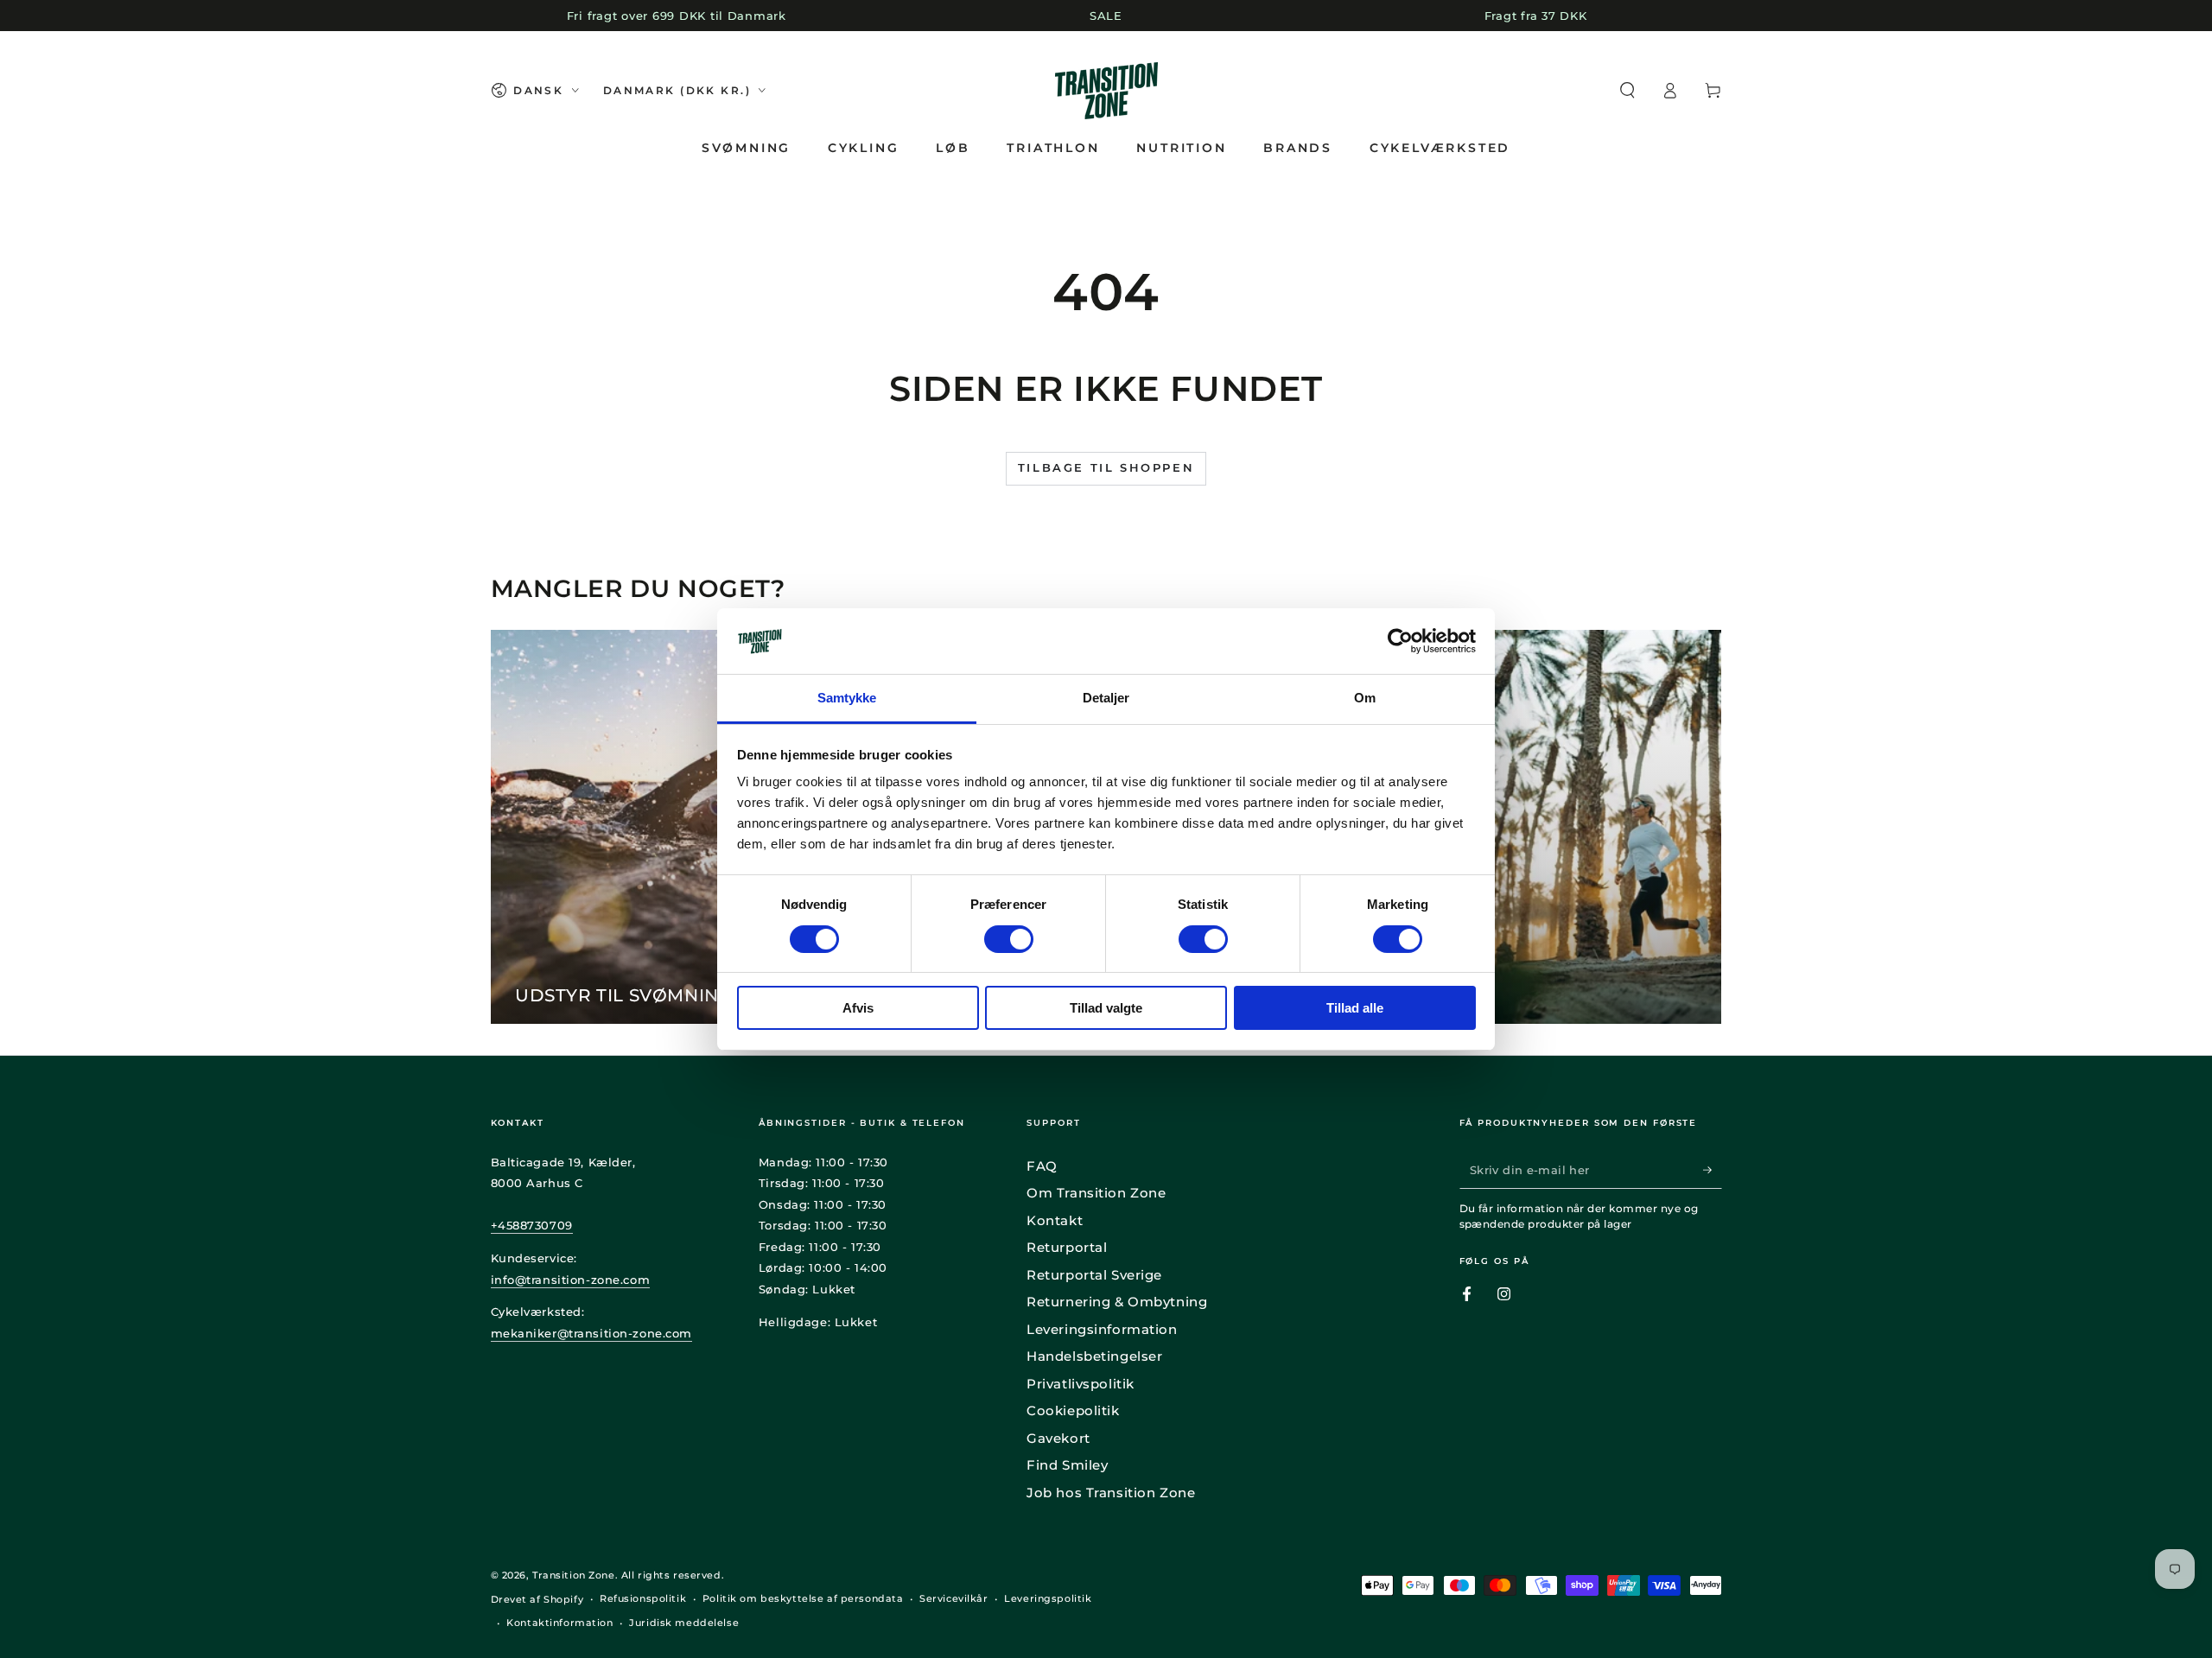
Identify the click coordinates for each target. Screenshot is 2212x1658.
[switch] (1009, 939)
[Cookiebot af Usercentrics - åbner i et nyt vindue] (1400, 641)
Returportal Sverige (1094, 1275)
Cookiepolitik (1073, 1410)
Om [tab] (1365, 698)
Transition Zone (574, 1575)
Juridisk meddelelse (684, 1623)
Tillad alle (1355, 1008)
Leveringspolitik (1048, 1598)
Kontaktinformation (559, 1623)
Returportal (1067, 1247)
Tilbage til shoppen (1106, 467)
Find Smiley (1067, 1465)
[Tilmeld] (1713, 1170)
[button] (1627, 91)
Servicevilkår (953, 1598)
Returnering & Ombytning (1117, 1302)
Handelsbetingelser (1094, 1356)
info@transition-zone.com (571, 1280)
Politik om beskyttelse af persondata (803, 1598)
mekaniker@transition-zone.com (592, 1333)
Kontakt (1055, 1220)
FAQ (1042, 1166)
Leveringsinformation (1102, 1329)
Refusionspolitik (643, 1598)
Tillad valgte (1106, 1008)
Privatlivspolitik (1081, 1384)
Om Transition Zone (1096, 1193)
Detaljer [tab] (1106, 698)
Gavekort (1058, 1438)
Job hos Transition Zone (1111, 1493)
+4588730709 (532, 1225)
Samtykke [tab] (847, 698)
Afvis (858, 1008)
